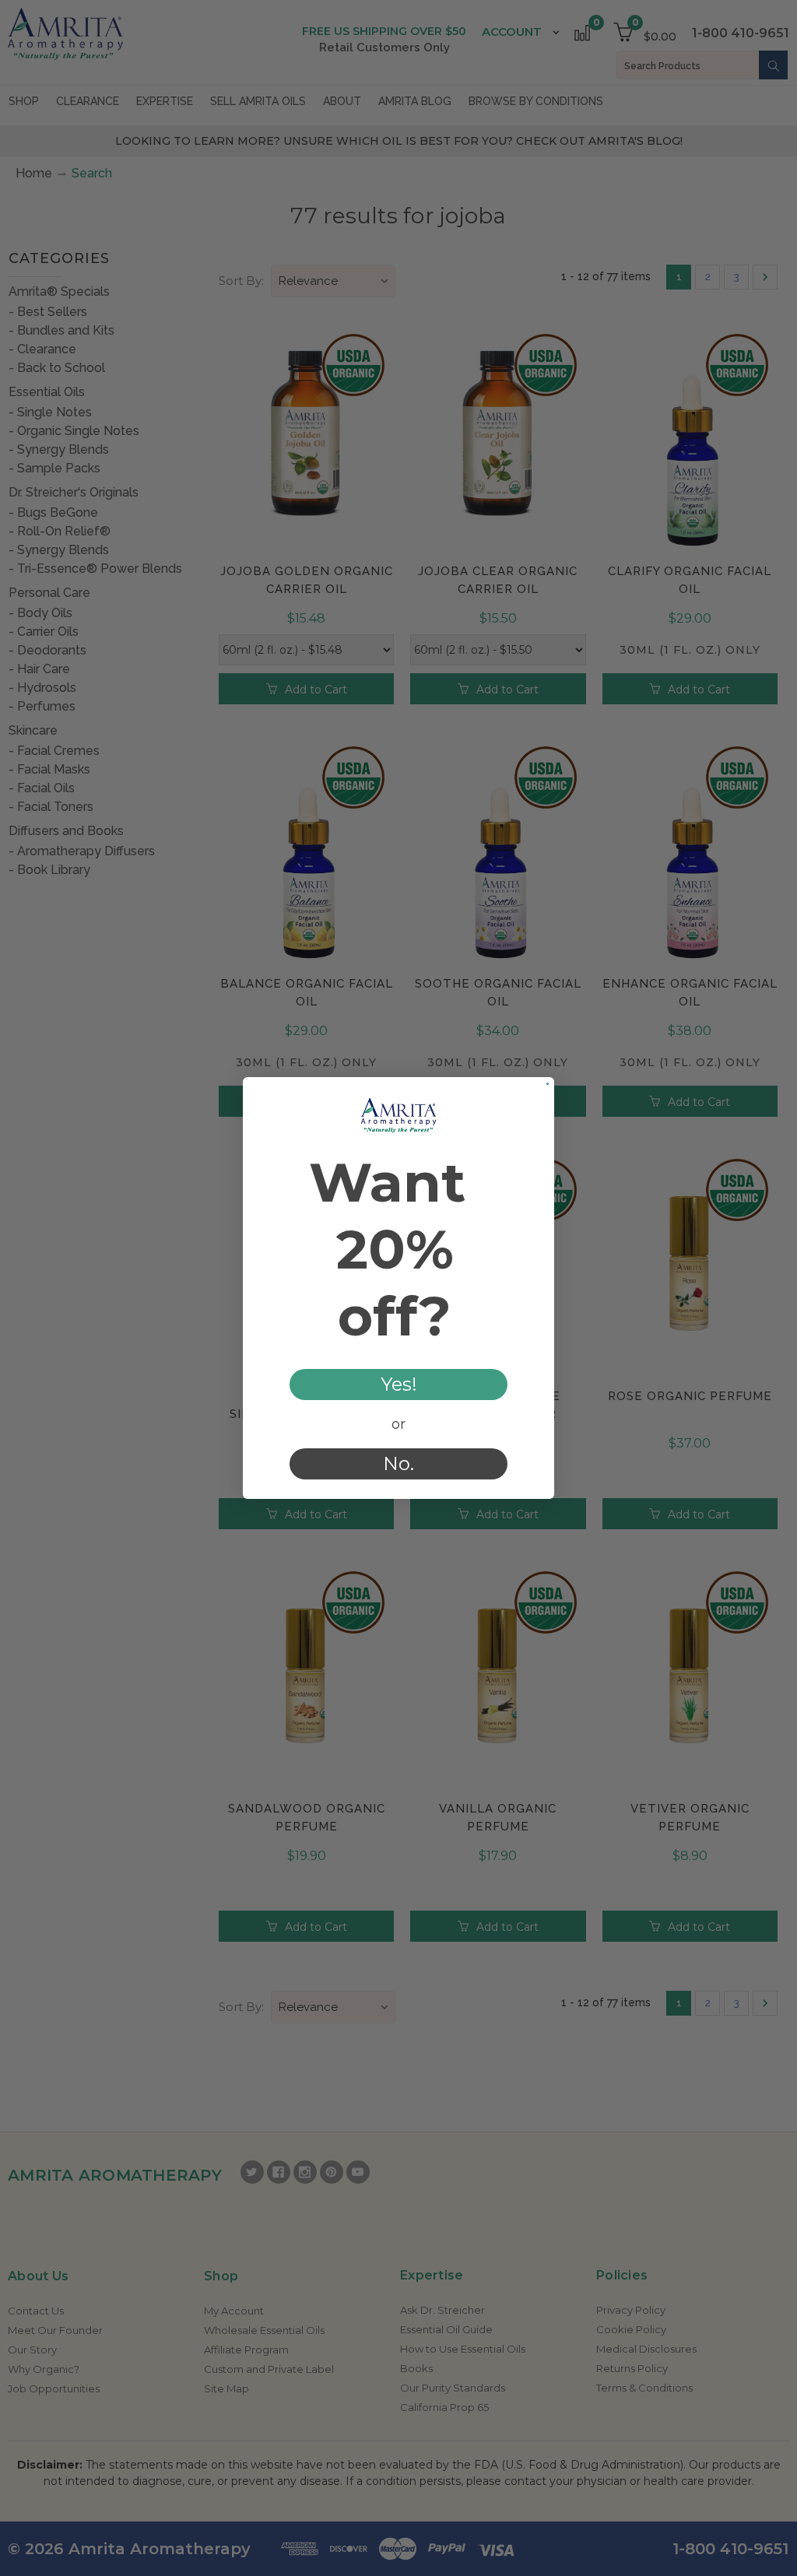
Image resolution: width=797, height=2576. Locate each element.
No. (398, 1463)
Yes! (399, 1384)
